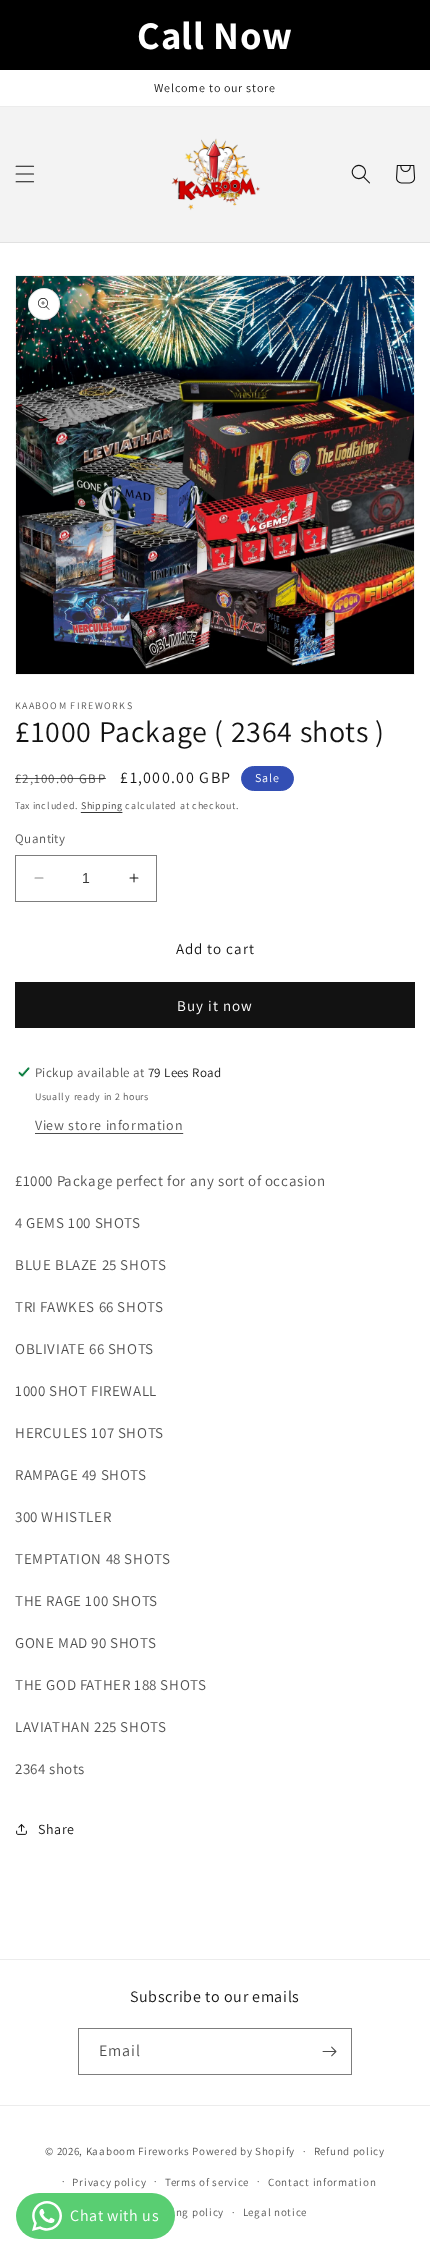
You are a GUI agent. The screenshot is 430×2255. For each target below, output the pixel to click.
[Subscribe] (329, 2051)
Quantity (40, 838)
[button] (25, 174)
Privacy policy (109, 2182)
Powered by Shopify (243, 2151)
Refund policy (349, 2151)
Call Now (215, 34)
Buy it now (215, 1005)
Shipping (102, 805)
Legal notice (275, 2212)
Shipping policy (183, 2212)
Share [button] (56, 1829)
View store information (109, 1125)
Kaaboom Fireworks (138, 2151)
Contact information (322, 2182)
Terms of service (207, 2182)
